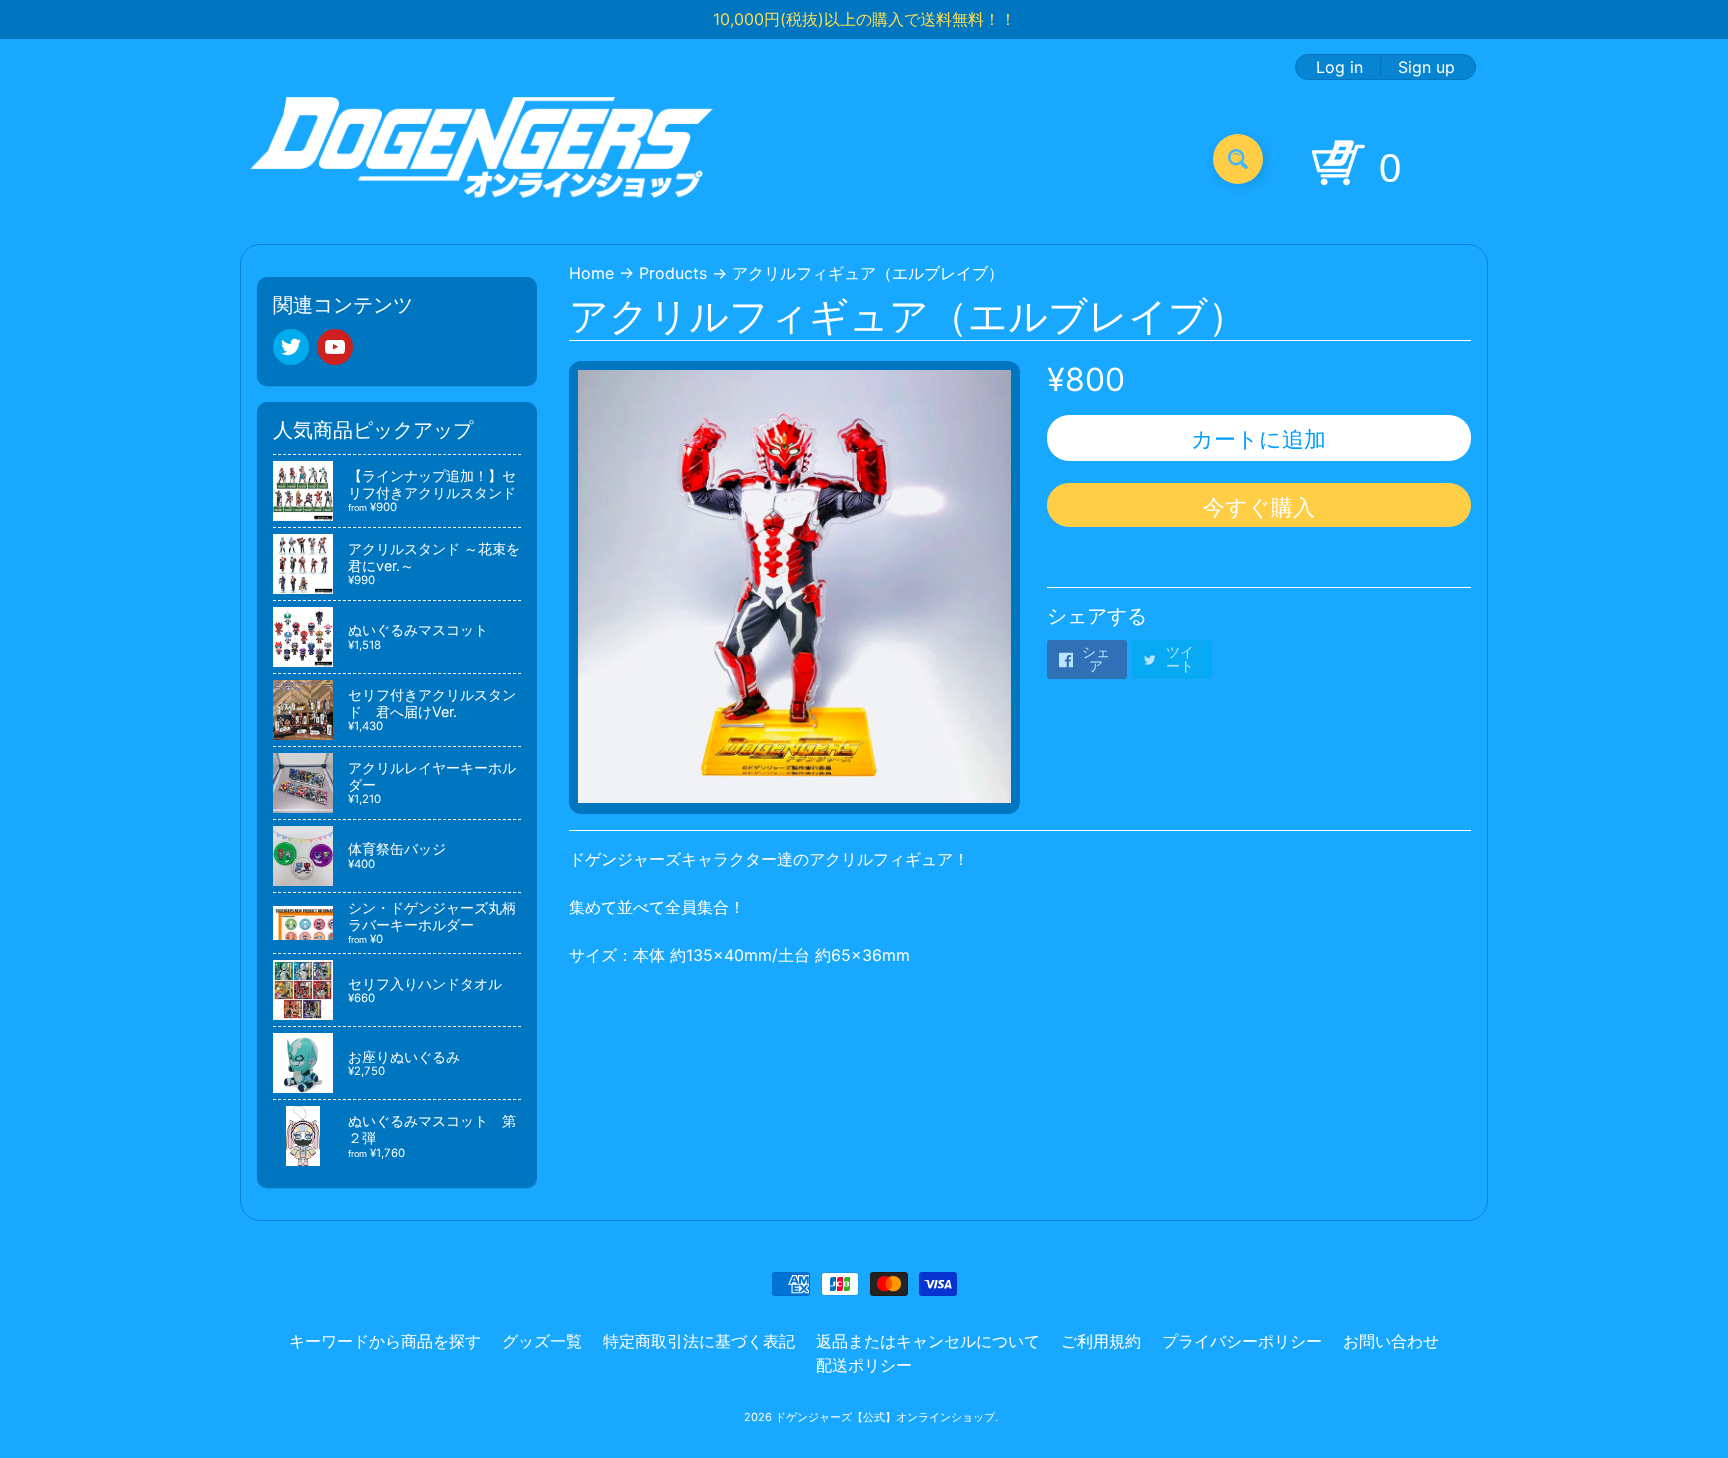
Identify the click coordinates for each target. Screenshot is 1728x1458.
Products (673, 273)
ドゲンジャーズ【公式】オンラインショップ (885, 1417)
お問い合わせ (1391, 1341)
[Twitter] (291, 347)
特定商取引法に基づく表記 (699, 1341)
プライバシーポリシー (1242, 1341)
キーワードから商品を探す (385, 1341)
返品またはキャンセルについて (928, 1341)
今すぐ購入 (1259, 507)
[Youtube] (335, 347)
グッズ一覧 (542, 1341)
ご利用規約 (1101, 1341)
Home (591, 273)
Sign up (1426, 67)
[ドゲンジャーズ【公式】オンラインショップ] (482, 158)
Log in (1339, 67)
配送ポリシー (864, 1365)
